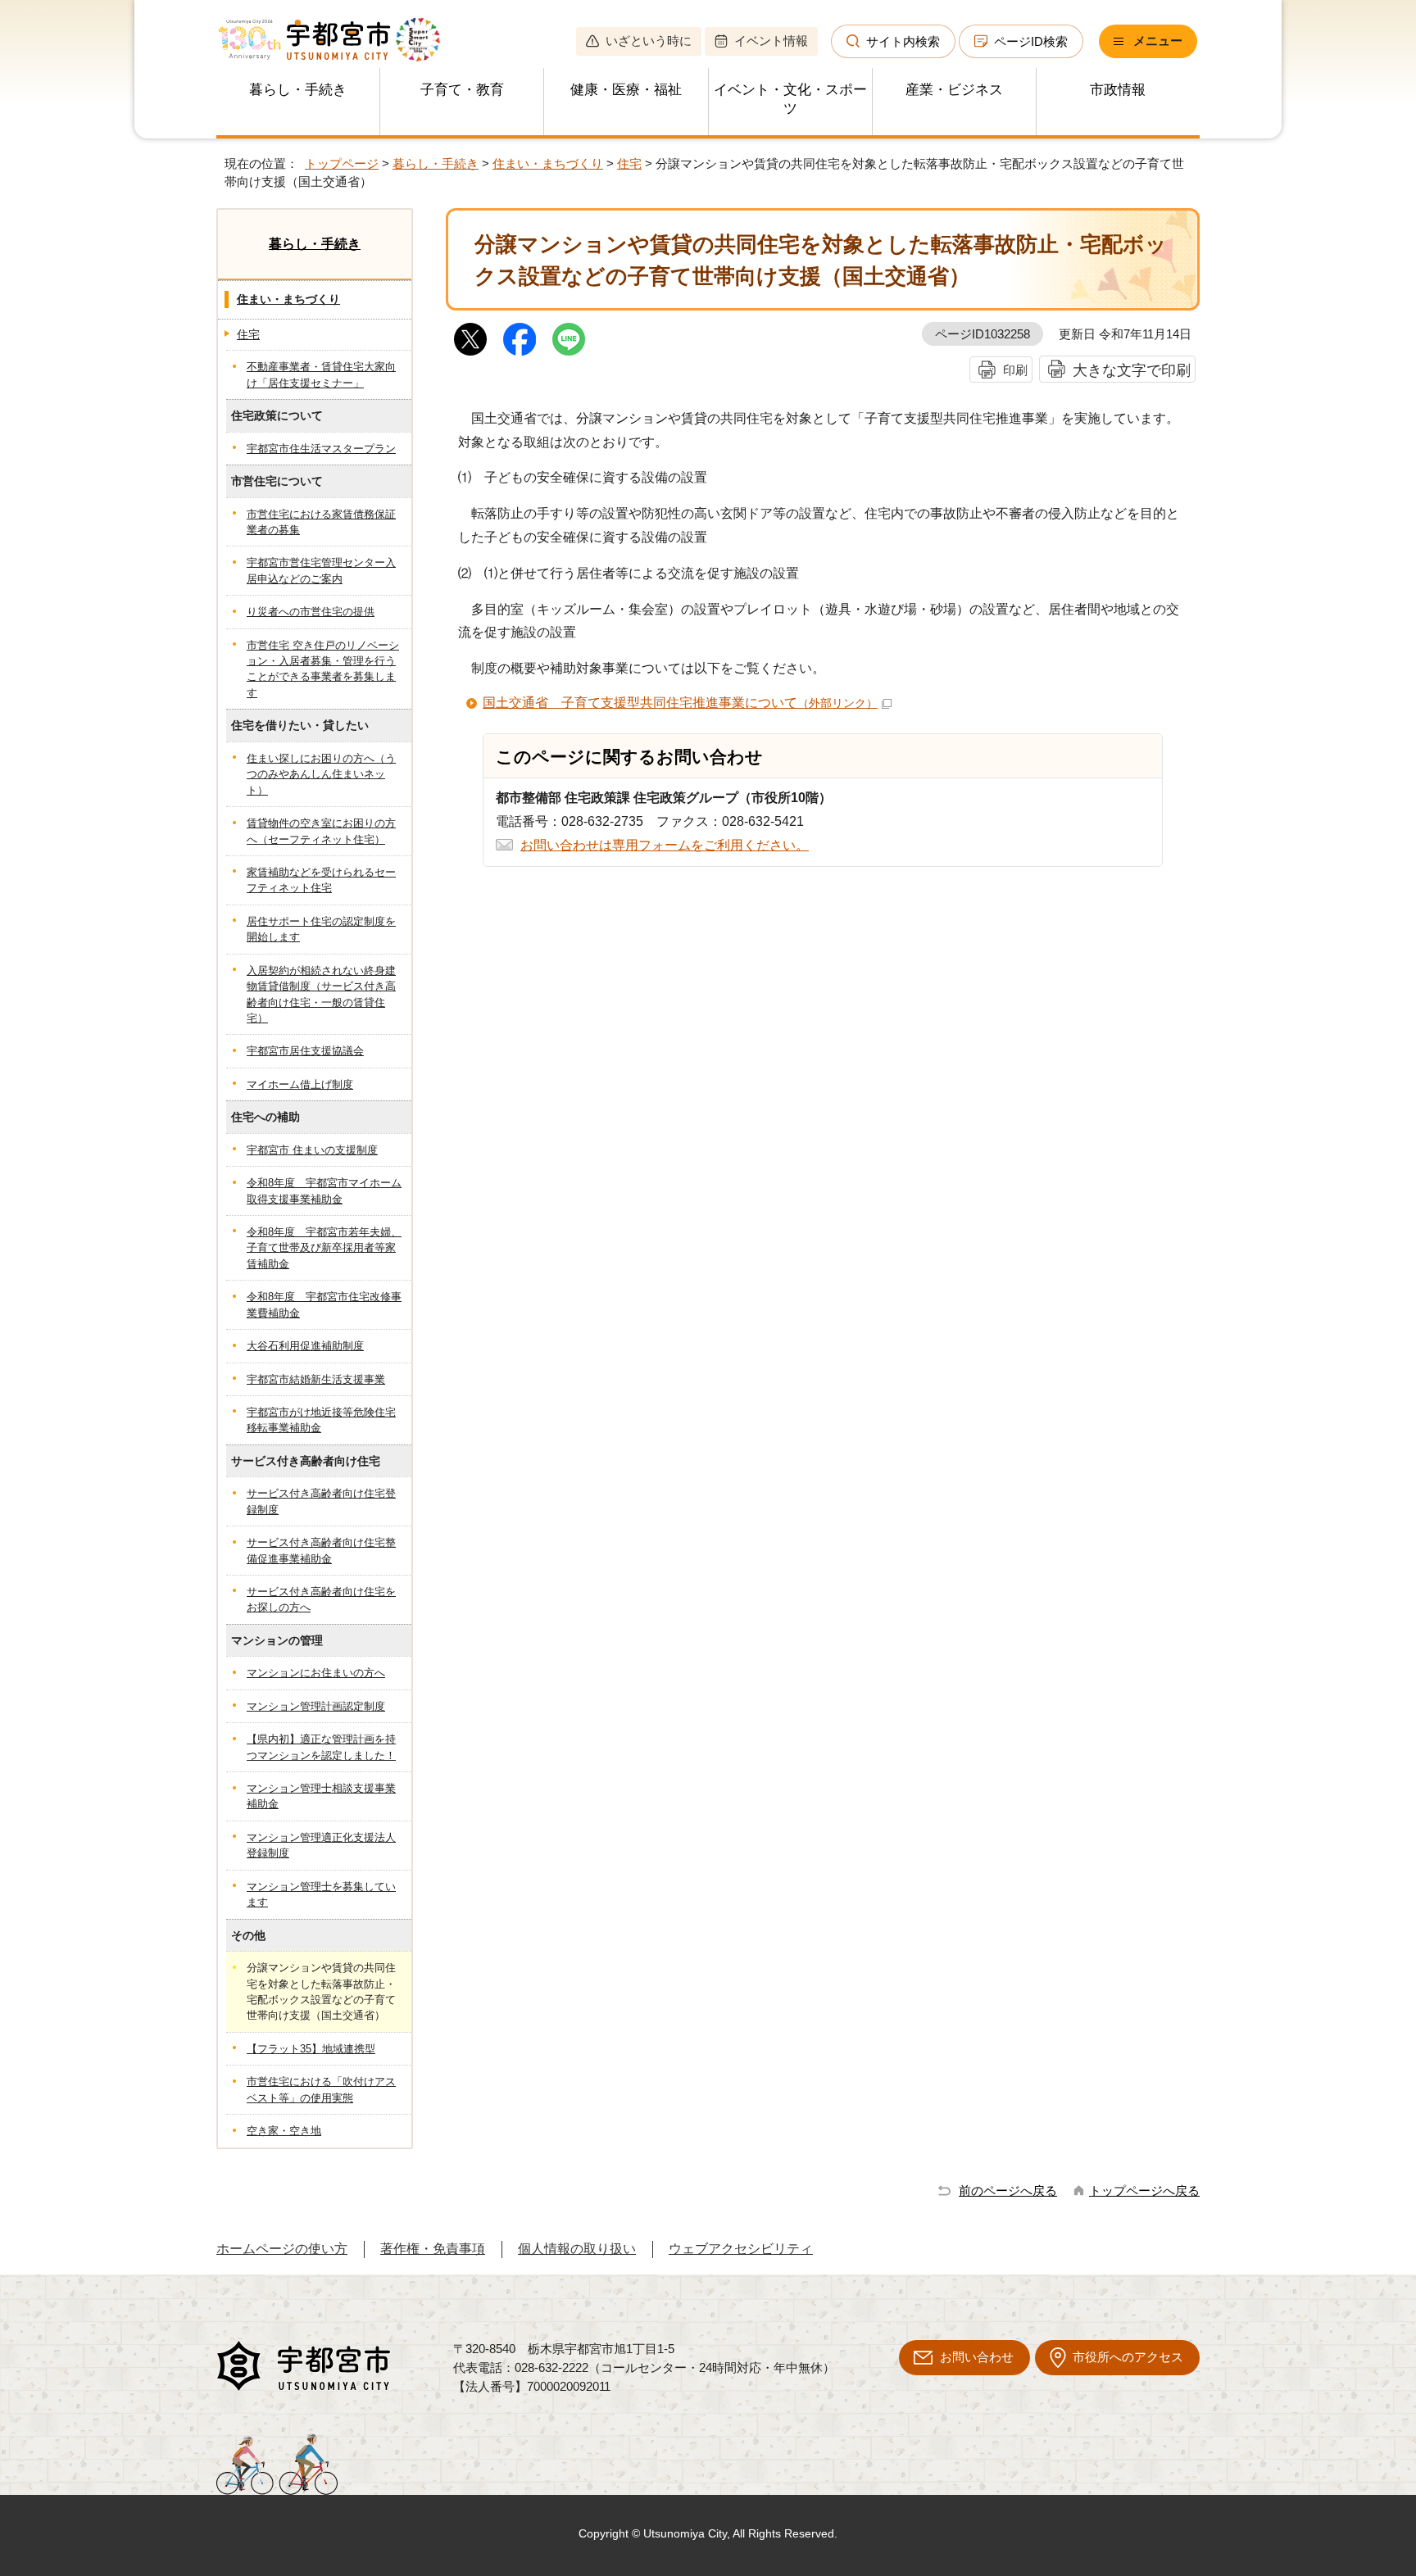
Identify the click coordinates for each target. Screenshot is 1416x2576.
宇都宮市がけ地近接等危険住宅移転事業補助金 (321, 1420)
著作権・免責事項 (433, 2249)
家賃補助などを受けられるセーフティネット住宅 (321, 880)
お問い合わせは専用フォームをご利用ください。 (665, 845)
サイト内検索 (903, 41)
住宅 (629, 163)
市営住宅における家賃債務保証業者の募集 (321, 522)
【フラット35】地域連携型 (311, 2049)
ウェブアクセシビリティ (741, 2249)
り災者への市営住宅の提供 (311, 612)
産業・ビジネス (954, 90)
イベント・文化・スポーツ (790, 99)
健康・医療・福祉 (626, 90)
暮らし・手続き (298, 90)
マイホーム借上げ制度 (300, 1084)
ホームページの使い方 (282, 2249)
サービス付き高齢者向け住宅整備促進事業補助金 (321, 1550)
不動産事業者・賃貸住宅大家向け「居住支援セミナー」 (321, 374)
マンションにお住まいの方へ (316, 1673)
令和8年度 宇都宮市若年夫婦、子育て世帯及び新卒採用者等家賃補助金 (324, 1248)
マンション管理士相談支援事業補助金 (321, 1796)
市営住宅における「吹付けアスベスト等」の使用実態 (321, 2089)
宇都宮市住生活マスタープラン (321, 449)
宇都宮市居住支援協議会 (305, 1051)
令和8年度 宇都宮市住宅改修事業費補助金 (324, 1304)
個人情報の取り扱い (577, 2249)
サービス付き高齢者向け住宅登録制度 (321, 1501)
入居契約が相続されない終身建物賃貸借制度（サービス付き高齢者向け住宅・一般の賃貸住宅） (321, 994)
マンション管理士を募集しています (321, 1894)
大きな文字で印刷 (1132, 370)
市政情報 (1118, 90)
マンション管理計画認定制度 (316, 1706)
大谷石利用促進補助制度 (305, 1346)
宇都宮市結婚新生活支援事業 (316, 1379)
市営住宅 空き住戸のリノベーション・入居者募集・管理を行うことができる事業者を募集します (323, 669)
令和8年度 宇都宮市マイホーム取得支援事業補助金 (324, 1190)
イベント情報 (771, 41)
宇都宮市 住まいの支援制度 (312, 1150)
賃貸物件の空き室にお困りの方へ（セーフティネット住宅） (321, 831)
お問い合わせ (977, 2357)
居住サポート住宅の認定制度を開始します (321, 929)
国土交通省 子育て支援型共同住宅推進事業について (680, 703)
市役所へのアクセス (1128, 2357)
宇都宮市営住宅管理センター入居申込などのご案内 (321, 570)
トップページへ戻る (1144, 2191)
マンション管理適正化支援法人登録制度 (321, 1845)
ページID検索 (1031, 41)
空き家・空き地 (284, 2131)
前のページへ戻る (1008, 2191)
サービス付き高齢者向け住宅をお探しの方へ (321, 1599)
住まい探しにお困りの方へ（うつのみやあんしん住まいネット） (321, 774)
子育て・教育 (462, 90)
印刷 (1015, 370)
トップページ (342, 163)
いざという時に (649, 41)
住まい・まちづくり (548, 163)
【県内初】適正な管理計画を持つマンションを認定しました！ (321, 1747)
